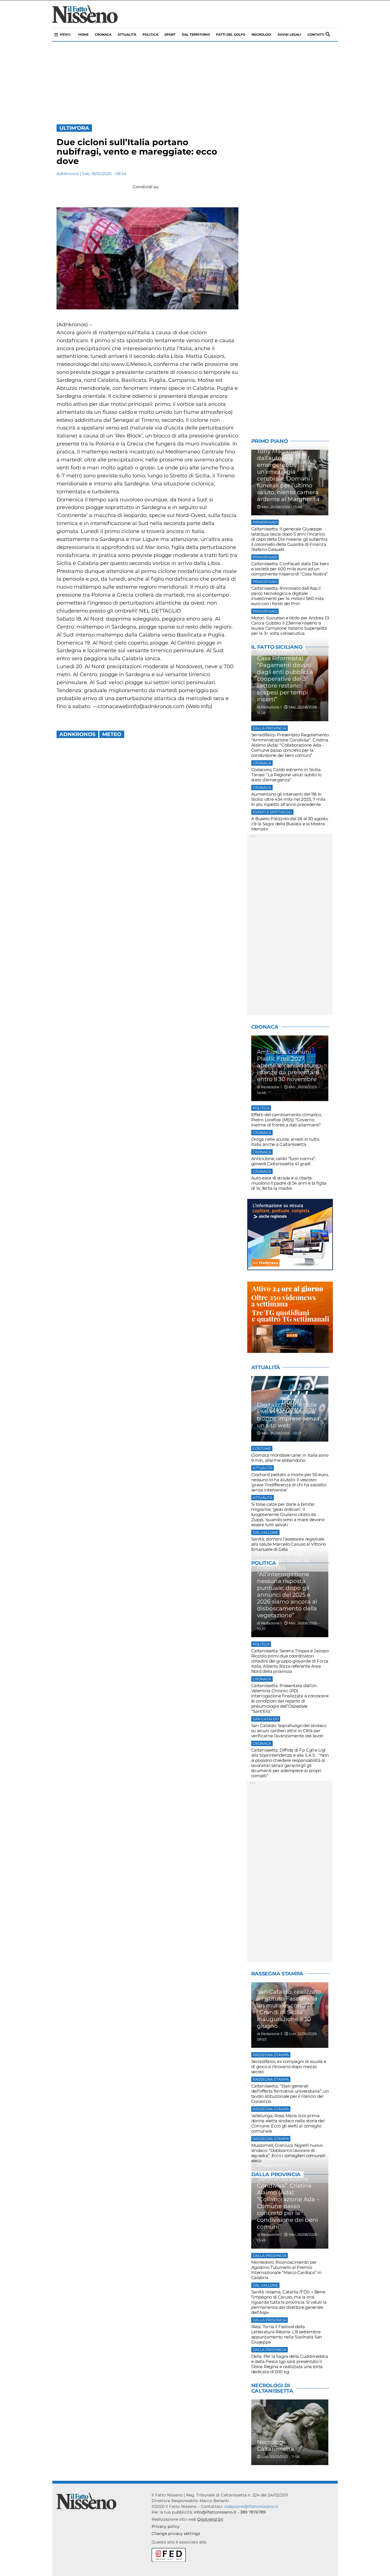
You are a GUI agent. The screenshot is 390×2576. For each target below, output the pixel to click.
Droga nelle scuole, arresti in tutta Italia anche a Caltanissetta (285, 1142)
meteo (112, 734)
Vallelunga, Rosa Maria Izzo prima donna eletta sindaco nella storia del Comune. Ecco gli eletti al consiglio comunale (288, 2123)
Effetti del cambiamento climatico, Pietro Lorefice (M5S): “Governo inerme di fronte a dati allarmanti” (287, 1120)
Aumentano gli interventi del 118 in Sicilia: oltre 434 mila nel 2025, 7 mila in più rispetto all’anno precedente (288, 799)
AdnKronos (68, 174)
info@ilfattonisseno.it (215, 2512)
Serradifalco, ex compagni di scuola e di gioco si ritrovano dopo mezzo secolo (289, 2067)
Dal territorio (196, 35)
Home (83, 35)
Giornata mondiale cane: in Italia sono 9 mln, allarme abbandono (290, 1458)
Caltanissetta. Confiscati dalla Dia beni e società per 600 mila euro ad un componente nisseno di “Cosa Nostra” (290, 569)
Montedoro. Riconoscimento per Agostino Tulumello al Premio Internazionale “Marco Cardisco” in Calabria (286, 2270)
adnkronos (77, 734)
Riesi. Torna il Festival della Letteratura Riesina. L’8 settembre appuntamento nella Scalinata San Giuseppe (287, 2334)
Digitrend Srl (210, 2519)
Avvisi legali (289, 35)
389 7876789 (253, 2512)
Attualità (127, 35)
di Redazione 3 (270, 2034)
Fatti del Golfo (231, 35)
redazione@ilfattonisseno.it (251, 2506)
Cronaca (103, 35)
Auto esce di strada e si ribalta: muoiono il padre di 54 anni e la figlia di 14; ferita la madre (289, 1183)
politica (150, 35)
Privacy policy (166, 2526)
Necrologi (261, 35)
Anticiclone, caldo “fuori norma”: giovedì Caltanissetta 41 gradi (284, 1161)
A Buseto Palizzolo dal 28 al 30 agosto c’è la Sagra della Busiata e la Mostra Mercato (290, 824)
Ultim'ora (74, 128)
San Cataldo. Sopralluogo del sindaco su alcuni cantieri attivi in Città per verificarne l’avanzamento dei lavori (289, 1731)
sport (170, 35)
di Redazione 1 (269, 707)
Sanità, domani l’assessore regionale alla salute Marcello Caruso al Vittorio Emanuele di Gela (289, 1544)
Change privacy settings (176, 2534)
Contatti (316, 35)
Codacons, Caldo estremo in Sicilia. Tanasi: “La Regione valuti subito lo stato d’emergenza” (286, 775)
